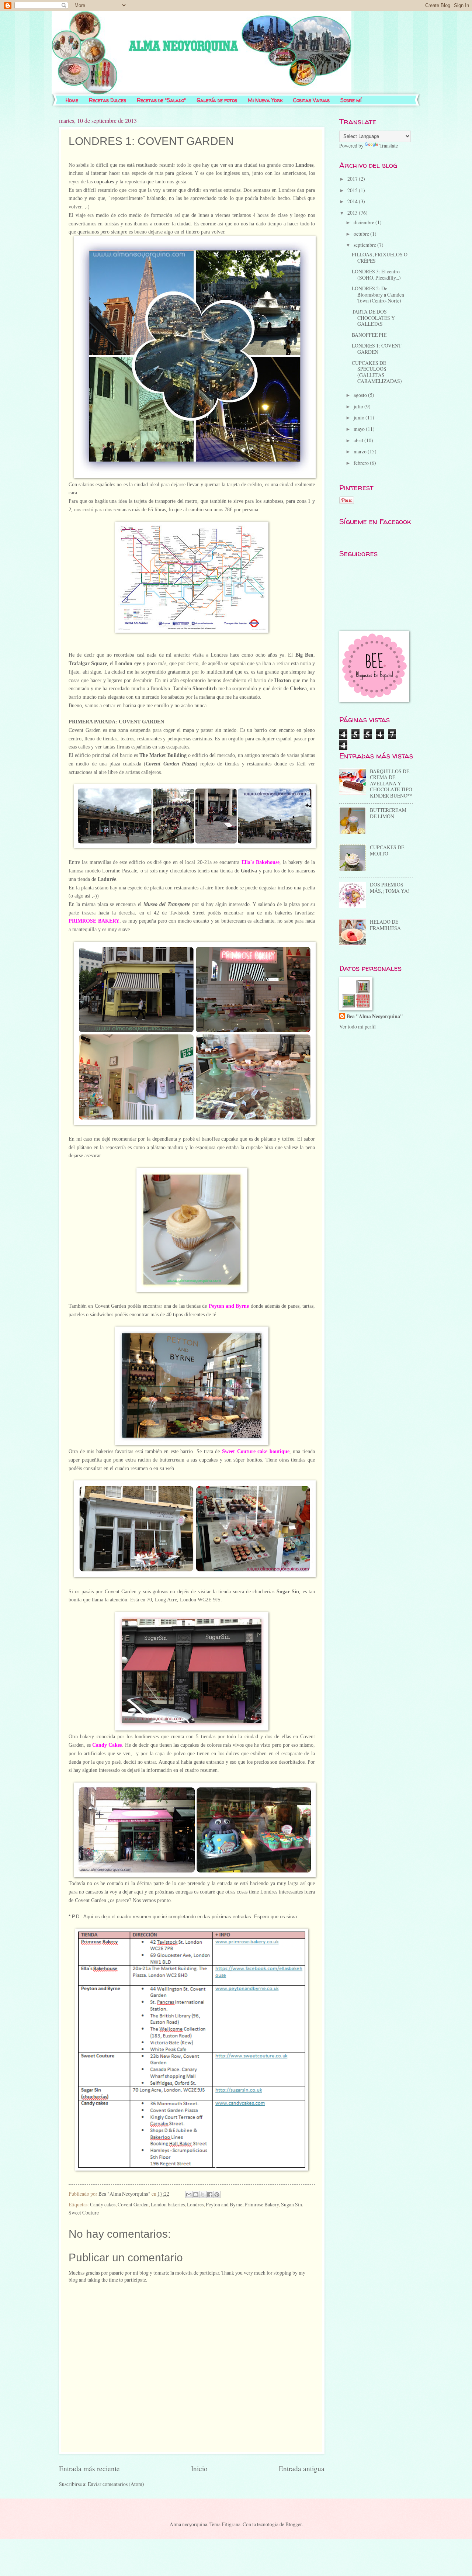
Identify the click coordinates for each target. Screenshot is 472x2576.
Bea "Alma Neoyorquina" (375, 1016)
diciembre (365, 222)
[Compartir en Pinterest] (217, 2195)
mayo (360, 429)
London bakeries (168, 2204)
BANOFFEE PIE (369, 335)
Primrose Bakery (262, 2204)
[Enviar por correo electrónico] (189, 2195)
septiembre (365, 245)
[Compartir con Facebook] (210, 2195)
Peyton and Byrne (224, 2204)
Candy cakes (103, 2204)
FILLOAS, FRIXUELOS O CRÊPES (380, 257)
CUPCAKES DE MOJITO (387, 850)
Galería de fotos (217, 100)
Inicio (199, 2468)
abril (359, 440)
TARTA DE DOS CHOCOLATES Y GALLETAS (373, 318)
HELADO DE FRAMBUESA (385, 925)
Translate (389, 146)
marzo (361, 451)
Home (72, 100)
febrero (362, 463)
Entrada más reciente (89, 2468)
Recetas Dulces (107, 100)
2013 (353, 213)
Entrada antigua (302, 2468)
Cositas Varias (311, 100)
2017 (353, 179)
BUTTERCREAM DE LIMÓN (388, 813)
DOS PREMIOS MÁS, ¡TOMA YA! (390, 888)
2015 (353, 190)
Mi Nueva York (265, 100)
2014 (353, 201)
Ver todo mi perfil (358, 1026)
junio (360, 417)
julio (359, 406)
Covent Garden (133, 2204)
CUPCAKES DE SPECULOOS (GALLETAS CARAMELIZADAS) (377, 372)
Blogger (294, 2524)
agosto (361, 395)
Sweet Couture (84, 2212)
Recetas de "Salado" (161, 100)
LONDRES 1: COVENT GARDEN (376, 349)
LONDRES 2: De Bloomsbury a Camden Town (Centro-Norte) (378, 294)
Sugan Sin (291, 2204)
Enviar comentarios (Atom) (116, 2484)
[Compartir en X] (203, 2195)
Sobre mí (351, 100)
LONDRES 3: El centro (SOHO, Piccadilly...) (376, 274)
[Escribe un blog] (196, 2195)
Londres (195, 2204)
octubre (362, 234)
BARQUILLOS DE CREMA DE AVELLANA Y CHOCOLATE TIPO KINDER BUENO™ (391, 783)
